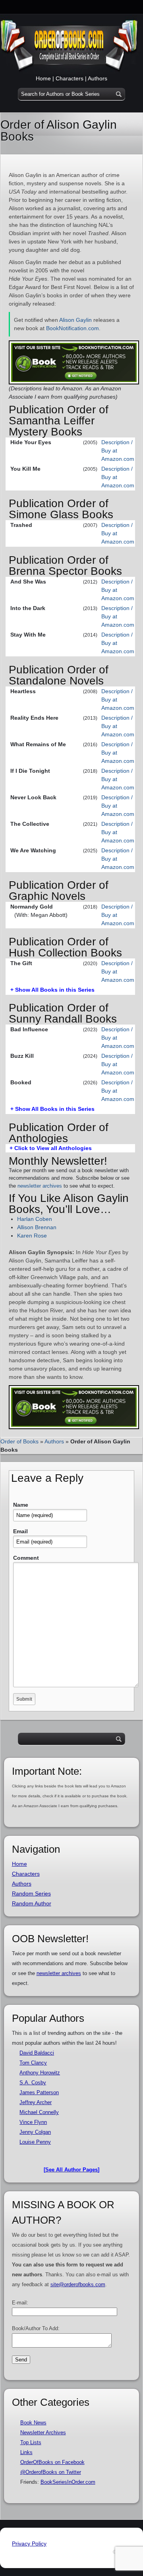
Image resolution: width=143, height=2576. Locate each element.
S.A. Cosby (33, 2083)
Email (20, 1531)
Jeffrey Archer (36, 2102)
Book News (33, 2423)
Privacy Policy (29, 2544)
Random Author (32, 1903)
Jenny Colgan (35, 2132)
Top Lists (31, 2442)
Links (26, 2452)
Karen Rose (32, 1236)
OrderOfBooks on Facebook (52, 2462)
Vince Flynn (33, 2122)
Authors (98, 78)
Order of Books (19, 1441)
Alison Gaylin (75, 320)
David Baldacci (37, 2053)
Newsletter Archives (43, 2432)
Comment (26, 1558)
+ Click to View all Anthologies (51, 1148)
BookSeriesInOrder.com (68, 2482)
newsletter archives (40, 1186)
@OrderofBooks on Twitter (51, 2472)
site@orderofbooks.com (78, 2284)
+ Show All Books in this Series (52, 990)
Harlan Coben (35, 1219)
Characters (70, 78)
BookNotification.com (72, 328)
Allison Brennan (37, 1227)
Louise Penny (35, 2142)
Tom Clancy (33, 2063)
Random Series (31, 1894)
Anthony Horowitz (40, 2073)
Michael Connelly (39, 2112)
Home (43, 78)
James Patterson (39, 2092)
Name (21, 1505)
